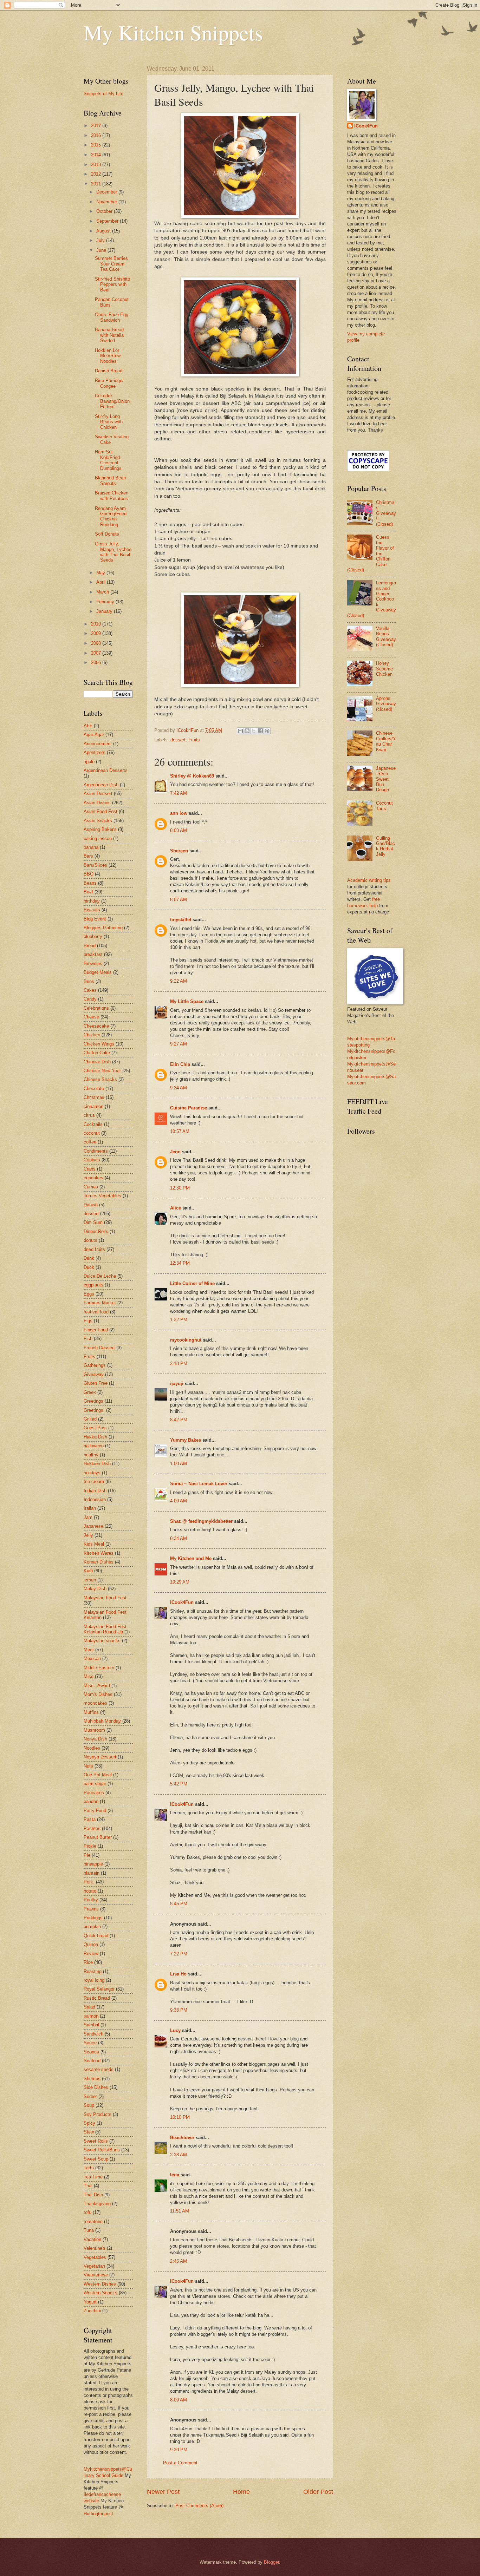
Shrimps (92, 2079)
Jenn (175, 1152)
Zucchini (92, 2311)
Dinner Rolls (96, 1231)
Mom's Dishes (98, 1694)
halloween (94, 1446)
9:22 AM (179, 981)
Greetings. (94, 1410)
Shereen (179, 851)
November (107, 202)
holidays (92, 1473)
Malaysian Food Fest (105, 1598)
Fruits (194, 740)
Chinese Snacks (100, 1079)
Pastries (92, 1828)
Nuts (88, 1766)
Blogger (271, 2562)
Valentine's (95, 2248)
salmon (91, 2016)
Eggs (89, 1294)
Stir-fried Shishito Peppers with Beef (112, 284)
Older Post (318, 2492)
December (107, 192)
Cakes (90, 990)
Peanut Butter (98, 1837)
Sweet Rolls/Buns (102, 2150)
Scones (91, 2052)
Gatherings (95, 1365)
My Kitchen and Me (191, 1558)
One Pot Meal (98, 1775)
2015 (97, 145)
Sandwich (93, 2034)
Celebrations (96, 1008)
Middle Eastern (99, 1668)
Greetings (93, 1401)
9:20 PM (179, 2450)
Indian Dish (95, 1491)
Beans (90, 883)
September (108, 221)
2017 (97, 126)
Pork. (89, 1882)
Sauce (90, 2043)
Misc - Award (97, 1686)
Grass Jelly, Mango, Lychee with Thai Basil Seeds (113, 552)
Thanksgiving (97, 2204)
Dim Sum (93, 1222)
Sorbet (90, 2096)
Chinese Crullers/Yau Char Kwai (386, 741)
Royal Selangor (99, 1989)
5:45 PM (179, 1904)
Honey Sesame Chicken (384, 669)
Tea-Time (93, 2177)
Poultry (91, 1900)
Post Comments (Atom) (199, 2506)
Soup (89, 2105)
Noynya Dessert (100, 1757)
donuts (90, 1240)
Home (241, 2492)
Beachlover (182, 2138)
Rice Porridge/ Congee (109, 383)
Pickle (90, 1846)
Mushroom (94, 1730)
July (101, 240)
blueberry (93, 936)
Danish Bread (109, 371)
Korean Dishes (99, 1562)
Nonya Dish (95, 1739)
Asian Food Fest (100, 811)
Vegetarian (94, 2266)
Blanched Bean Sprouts (110, 480)
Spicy (89, 2123)
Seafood (92, 2061)
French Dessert (99, 1348)
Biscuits (92, 910)
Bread (90, 946)
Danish (91, 1205)
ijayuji (177, 1384)
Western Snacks (100, 2293)
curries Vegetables (102, 1196)
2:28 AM (179, 2155)
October (105, 211)
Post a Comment (180, 2463)
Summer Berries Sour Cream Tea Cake (111, 264)
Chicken (92, 1035)
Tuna (89, 2230)
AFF (88, 726)
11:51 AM (180, 2211)
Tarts (89, 2168)
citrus (89, 1115)
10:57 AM (180, 1131)
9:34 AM (179, 1088)
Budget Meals (98, 972)
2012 (97, 174)
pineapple (93, 1864)
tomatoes (93, 2221)
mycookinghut (186, 1340)
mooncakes (95, 1703)
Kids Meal (94, 1544)
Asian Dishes (97, 803)
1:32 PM (179, 1320)
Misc (89, 1676)
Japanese (93, 1526)
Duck (89, 1267)
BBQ (89, 874)
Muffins (91, 1712)
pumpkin (92, 1926)
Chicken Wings (99, 1044)
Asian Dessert (98, 794)
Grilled (90, 1419)
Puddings (93, 1918)
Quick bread (96, 1936)
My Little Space (187, 1001)
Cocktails (93, 1124)
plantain (92, 1873)
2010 (97, 624)
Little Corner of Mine (192, 1283)
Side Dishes (96, 2087)
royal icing (94, 1980)
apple (89, 762)
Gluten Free (96, 1383)
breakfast (93, 954)
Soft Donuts (107, 534)
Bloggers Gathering (103, 928)
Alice (176, 1208)
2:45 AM (179, 2261)
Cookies (92, 1160)
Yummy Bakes (186, 1440)
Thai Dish (93, 2195)
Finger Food (96, 1330)
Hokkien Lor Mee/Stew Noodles (108, 356)
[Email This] (240, 731)
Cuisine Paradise (189, 1108)
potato (90, 1891)
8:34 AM (179, 1538)
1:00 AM (179, 1464)
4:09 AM (179, 1501)
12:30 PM (180, 1188)
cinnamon (93, 1106)
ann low (179, 813)
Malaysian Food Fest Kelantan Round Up (105, 1629)
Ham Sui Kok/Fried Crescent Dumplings (108, 460)
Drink (89, 1258)
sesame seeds (99, 2069)
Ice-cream (94, 1482)
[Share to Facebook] (260, 731)
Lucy (175, 2030)
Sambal (91, 2025)
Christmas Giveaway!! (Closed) (386, 513)
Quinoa (91, 1944)
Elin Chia (180, 1064)
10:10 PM (180, 2117)
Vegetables (95, 2257)
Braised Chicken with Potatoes (112, 496)
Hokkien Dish (97, 1464)
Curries (91, 1187)
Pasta (90, 1819)
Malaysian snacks (102, 1641)
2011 (97, 184)
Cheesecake (96, 1026)
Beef (88, 892)
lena (175, 2175)
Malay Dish (95, 1589)
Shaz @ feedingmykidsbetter (201, 1521)
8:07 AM (179, 900)
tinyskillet (181, 920)
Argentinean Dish (101, 785)
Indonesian (95, 1499)
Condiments (96, 1151)
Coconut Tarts (384, 806)
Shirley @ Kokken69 (192, 776)
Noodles (92, 1748)
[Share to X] (254, 731)
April (102, 582)
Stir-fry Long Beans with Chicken (109, 422)
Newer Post (163, 2492)
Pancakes (94, 1793)
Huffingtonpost (98, 2514)
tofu (87, 2212)
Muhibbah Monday (102, 1721)
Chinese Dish (97, 1062)
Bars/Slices (95, 865)
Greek (90, 1392)
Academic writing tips (369, 880)
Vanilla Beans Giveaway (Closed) (386, 637)
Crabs (90, 1169)
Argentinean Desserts (106, 770)
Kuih (88, 1571)
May (101, 573)
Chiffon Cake (97, 1053)
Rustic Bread (97, 1998)
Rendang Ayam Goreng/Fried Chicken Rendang (111, 516)
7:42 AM (179, 793)
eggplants (93, 1285)
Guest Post (95, 1428)
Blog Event (95, 919)
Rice (88, 1962)
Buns (89, 981)
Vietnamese (96, 2275)
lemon (90, 1580)
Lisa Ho (178, 1974)
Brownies (93, 963)
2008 (97, 643)
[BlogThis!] (247, 731)
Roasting (93, 1971)
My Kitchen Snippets (173, 32)
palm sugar (95, 1784)
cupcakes (93, 1178)
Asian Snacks (98, 821)
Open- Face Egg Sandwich (112, 317)
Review (91, 1954)
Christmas (94, 1097)
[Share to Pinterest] (267, 731)
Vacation (92, 2239)
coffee (90, 1142)
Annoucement (98, 744)
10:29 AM (180, 1582)
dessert (178, 740)
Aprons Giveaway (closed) (386, 704)
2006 (97, 663)
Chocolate (94, 1089)
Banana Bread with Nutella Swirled (109, 335)
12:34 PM (180, 1263)
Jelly (88, 1535)
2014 (97, 155)
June (102, 250)
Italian (90, 1508)
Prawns (91, 1909)
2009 (97, 633)
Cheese (91, 1017)
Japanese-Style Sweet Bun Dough (386, 779)
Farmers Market (100, 1303)
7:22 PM (179, 1954)
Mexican (92, 1659)
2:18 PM (179, 1364)
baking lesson (98, 838)
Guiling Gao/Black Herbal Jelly (385, 846)
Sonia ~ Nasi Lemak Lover (199, 1484)
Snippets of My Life (103, 94)
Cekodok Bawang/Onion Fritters (112, 401)
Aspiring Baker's (100, 829)
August (104, 231)
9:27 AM (179, 1044)
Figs (88, 1321)
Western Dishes (100, 2284)
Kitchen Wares (99, 1553)
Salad (89, 2007)
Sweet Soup (96, 2159)
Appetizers (95, 752)
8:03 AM (179, 830)
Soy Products (98, 2114)
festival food (96, 1312)
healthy (91, 1455)
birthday (92, 901)
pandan (91, 1801)
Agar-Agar (94, 735)
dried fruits (94, 1249)
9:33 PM (179, 2010)
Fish (88, 1339)
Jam (88, 1517)
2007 (97, 653)
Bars (88, 856)
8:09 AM (179, 2400)
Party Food (95, 1811)
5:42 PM (179, 1784)
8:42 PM (179, 1420)
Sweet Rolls (96, 2141)
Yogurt (90, 2302)
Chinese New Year (102, 1071)
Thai (88, 2186)
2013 (97, 165)
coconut (92, 1133)
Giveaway (94, 1374)
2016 (97, 135)
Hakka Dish (95, 1437)
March (103, 592)
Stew (89, 2132)
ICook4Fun (182, 1602)
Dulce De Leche (100, 1276)
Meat (89, 1650)
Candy (90, 999)
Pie (87, 1855)
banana (91, 847)
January (105, 611)
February (106, 602)
